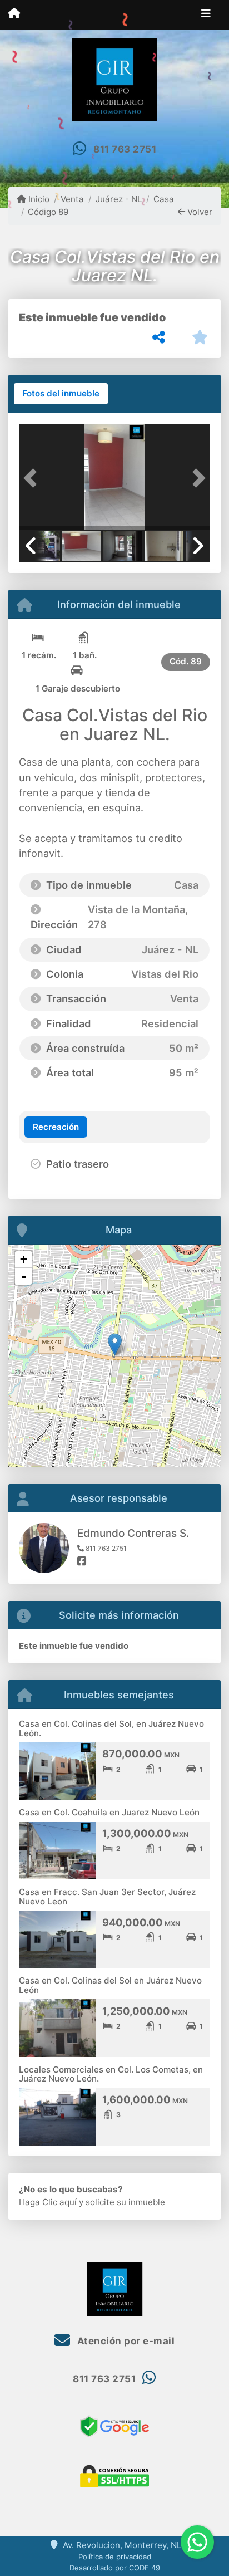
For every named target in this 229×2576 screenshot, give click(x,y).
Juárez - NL (119, 199)
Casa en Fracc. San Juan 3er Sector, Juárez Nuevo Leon (107, 1897)
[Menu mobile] (14, 14)
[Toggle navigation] (206, 15)
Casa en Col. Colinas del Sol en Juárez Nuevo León (110, 1985)
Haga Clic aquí (48, 2202)
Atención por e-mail (125, 2341)
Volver (199, 212)
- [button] (24, 1276)
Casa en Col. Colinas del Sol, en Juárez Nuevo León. (111, 1728)
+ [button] (24, 1259)
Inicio (38, 199)
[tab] (61, 394)
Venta (72, 199)
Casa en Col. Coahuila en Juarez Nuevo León (109, 1812)
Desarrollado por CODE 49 (115, 2568)
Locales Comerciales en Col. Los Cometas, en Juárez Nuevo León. (111, 2074)
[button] (33, 478)
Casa (164, 199)
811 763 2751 (125, 149)
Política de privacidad (115, 2557)
